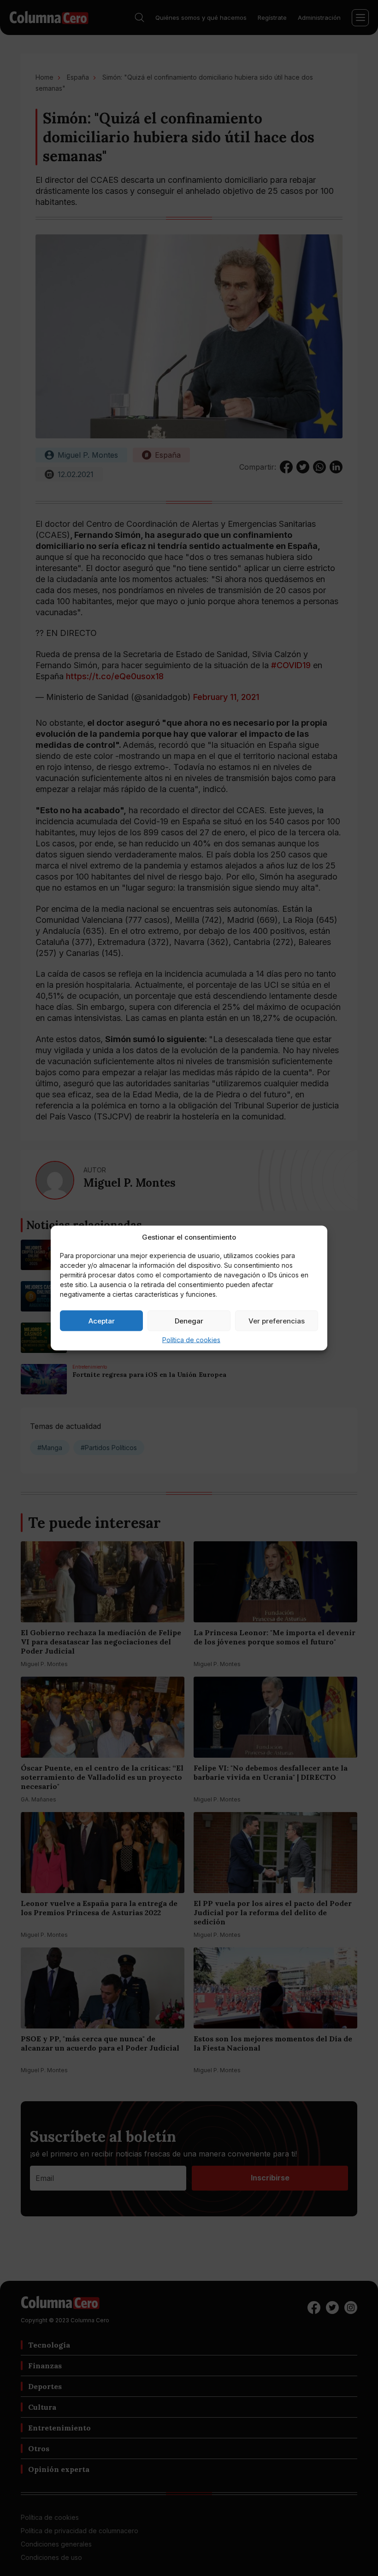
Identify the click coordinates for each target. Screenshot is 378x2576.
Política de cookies (191, 1340)
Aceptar (102, 1320)
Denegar (189, 1320)
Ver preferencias (277, 1320)
